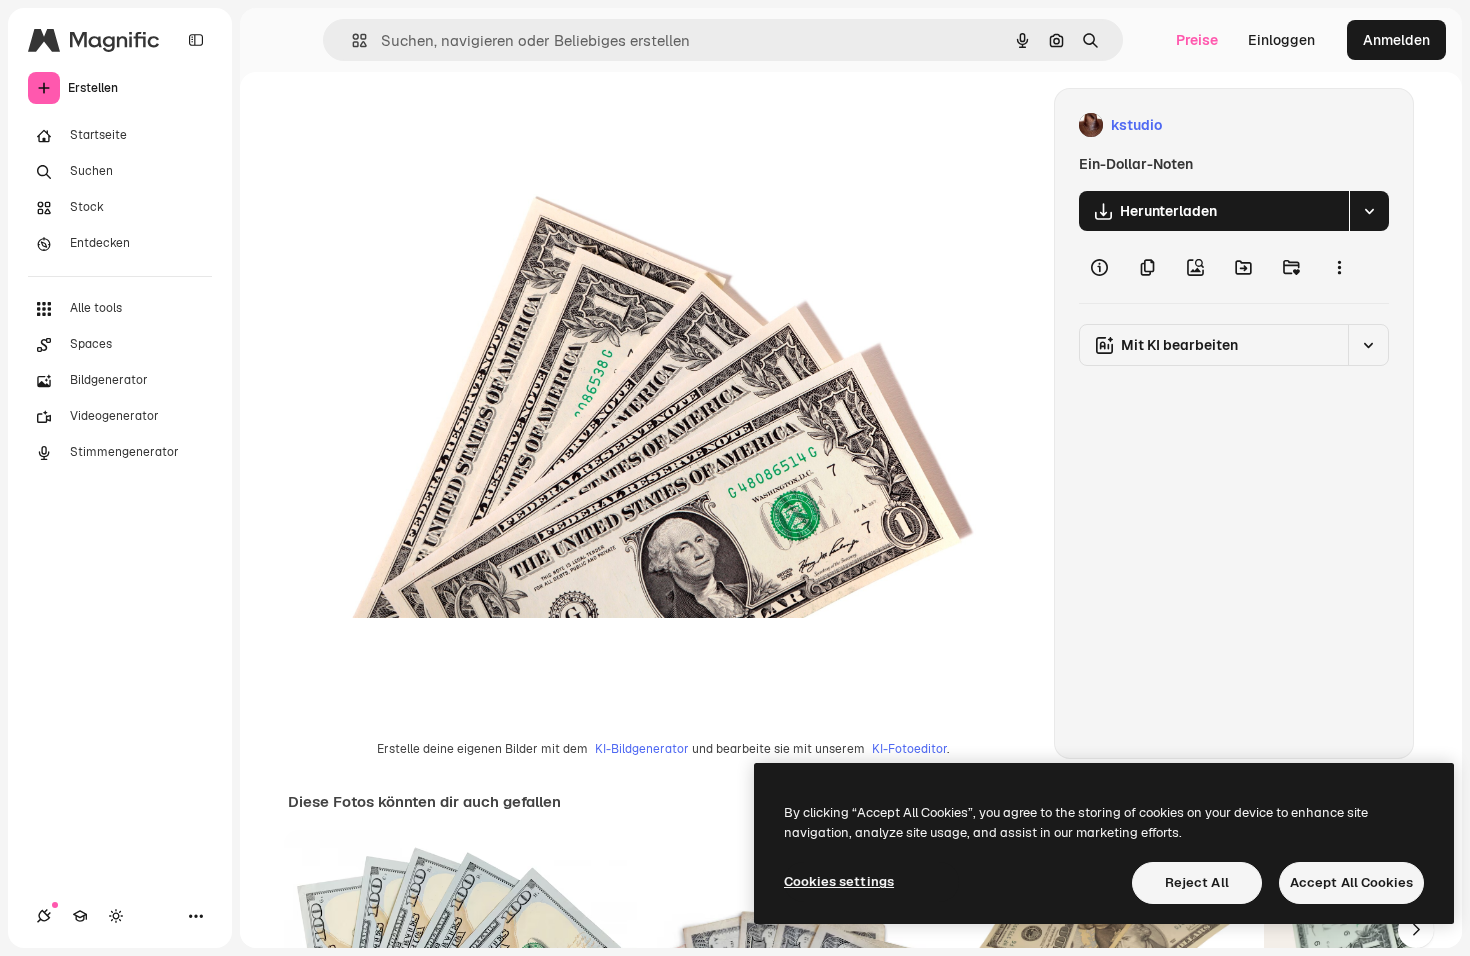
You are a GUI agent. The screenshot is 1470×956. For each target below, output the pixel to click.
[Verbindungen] (44, 916)
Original (473, 125)
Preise (1197, 40)
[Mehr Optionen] (1339, 267)
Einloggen (1281, 40)
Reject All (1197, 882)
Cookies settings (839, 881)
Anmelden (1396, 40)
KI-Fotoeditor (909, 749)
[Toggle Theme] (116, 916)
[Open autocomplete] (351, 40)
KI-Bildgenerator (642, 749)
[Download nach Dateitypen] (1369, 211)
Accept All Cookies (1351, 882)
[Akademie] (80, 916)
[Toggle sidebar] (196, 40)
